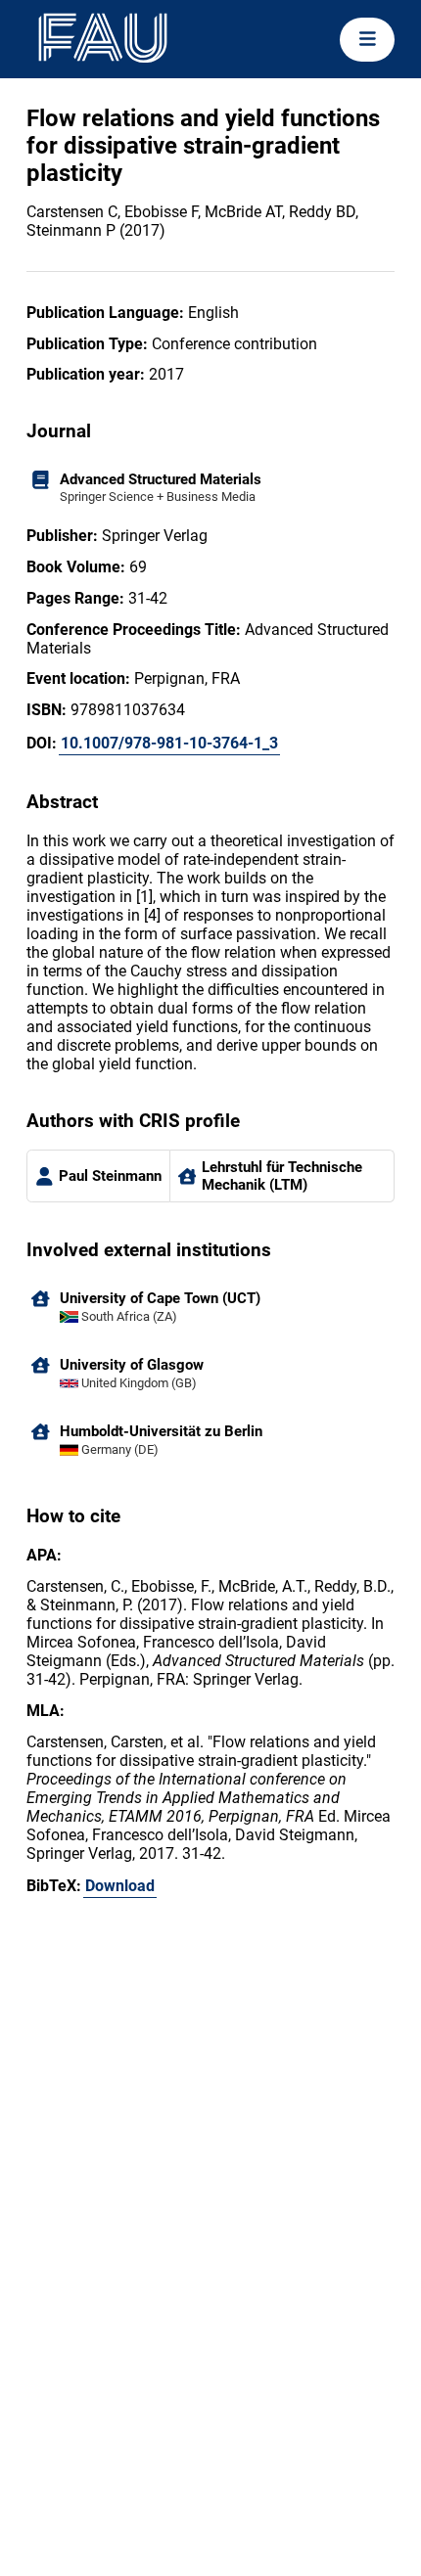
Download (120, 1886)
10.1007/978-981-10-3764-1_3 (169, 743)
